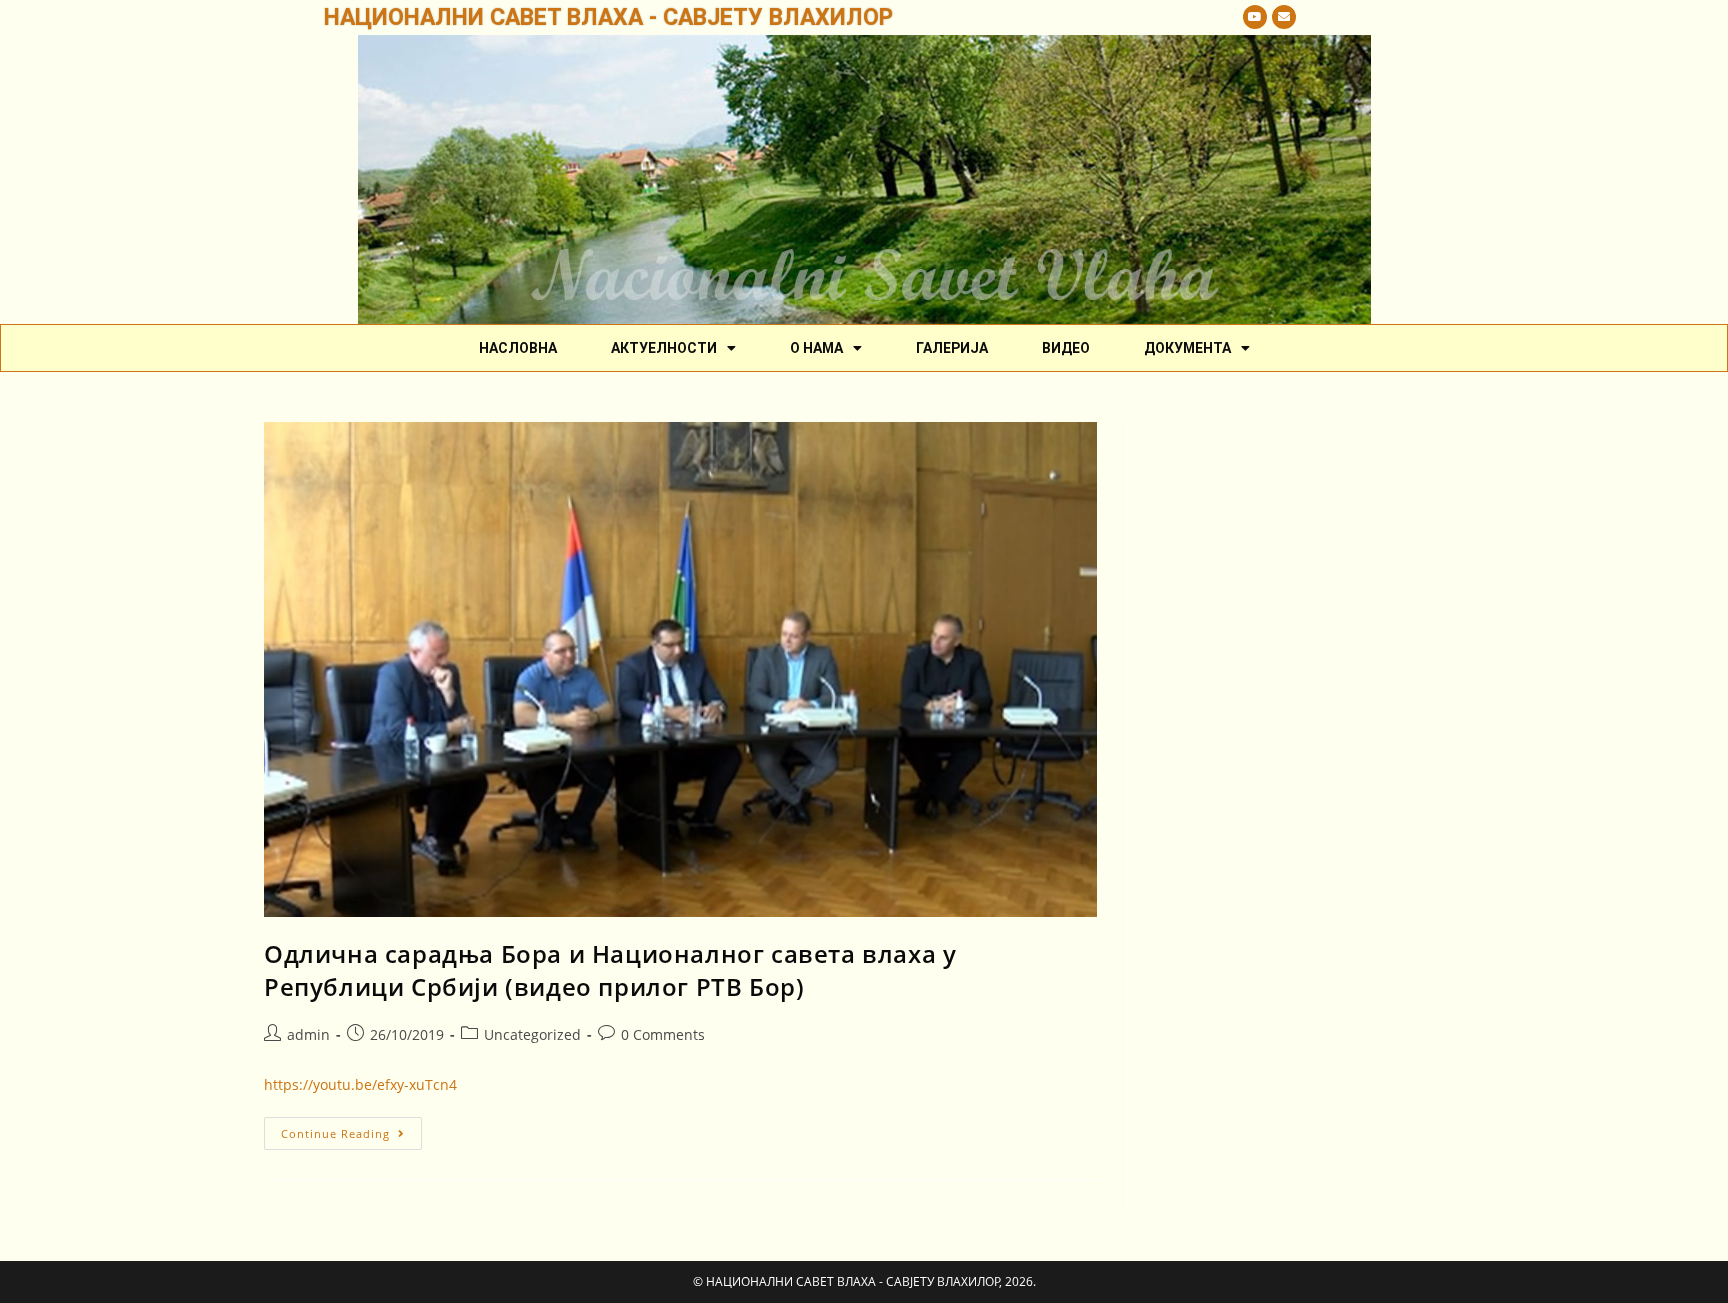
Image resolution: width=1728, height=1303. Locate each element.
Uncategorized (532, 1034)
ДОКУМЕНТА (1187, 348)
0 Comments (663, 1034)
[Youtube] (1255, 17)
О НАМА (816, 348)
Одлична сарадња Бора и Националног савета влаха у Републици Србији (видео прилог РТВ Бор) (610, 970)
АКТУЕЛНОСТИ (664, 348)
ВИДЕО (1066, 348)
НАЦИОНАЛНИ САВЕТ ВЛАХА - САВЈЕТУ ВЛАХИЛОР (608, 17)
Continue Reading (351, 1129)
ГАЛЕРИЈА (952, 348)
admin (308, 1034)
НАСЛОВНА (518, 348)
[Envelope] (1284, 17)
